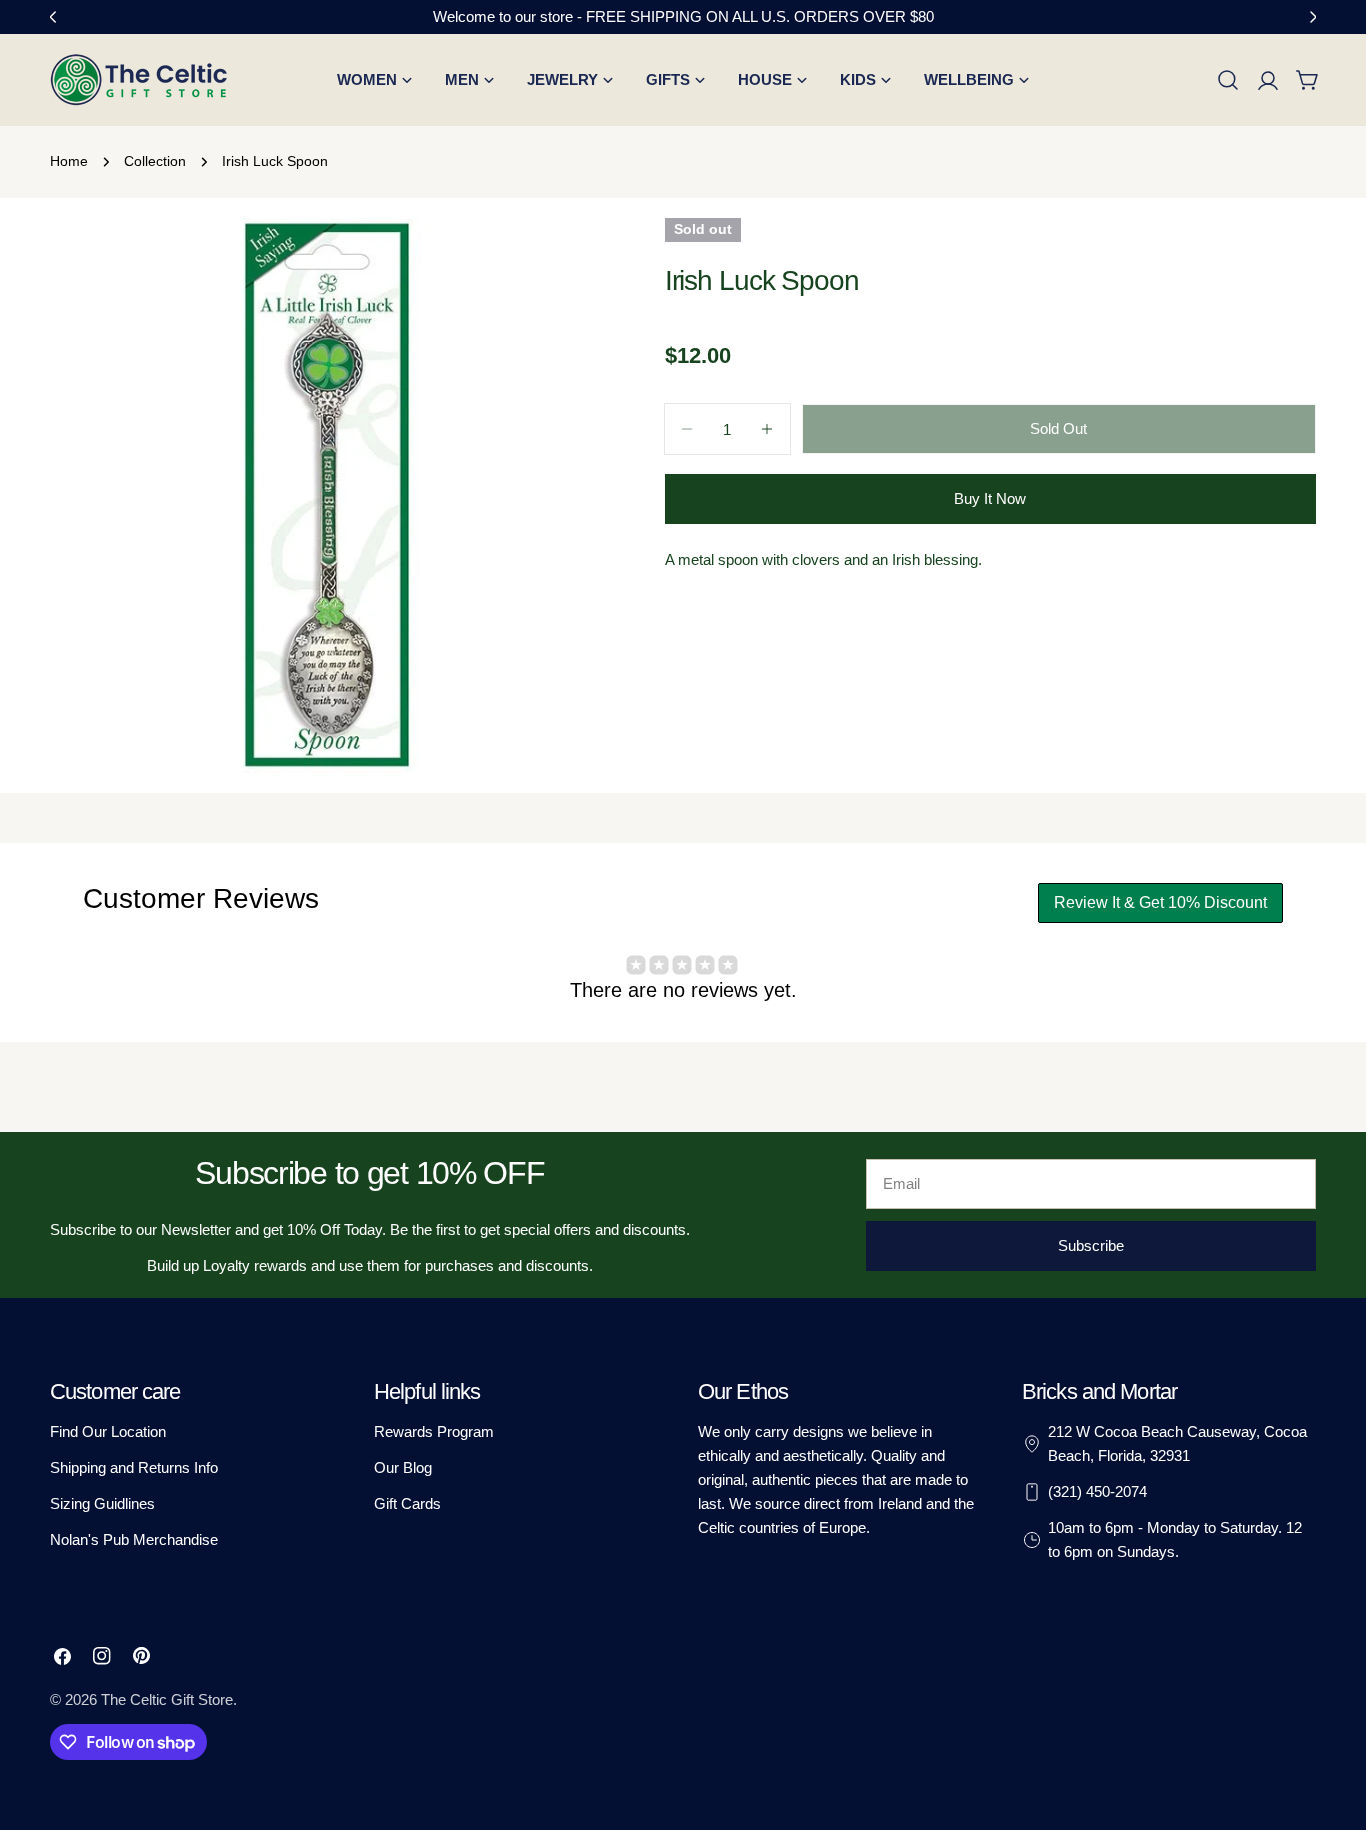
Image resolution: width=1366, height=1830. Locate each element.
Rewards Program (434, 1431)
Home (69, 161)
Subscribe (1091, 1245)
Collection (155, 161)
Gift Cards (407, 1503)
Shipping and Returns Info (134, 1467)
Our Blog (403, 1467)
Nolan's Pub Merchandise (134, 1539)
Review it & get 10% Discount (1160, 902)
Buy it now (990, 498)
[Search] (1228, 80)
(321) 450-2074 (1097, 1491)
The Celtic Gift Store (167, 1699)
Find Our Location (108, 1431)
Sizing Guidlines (102, 1503)
